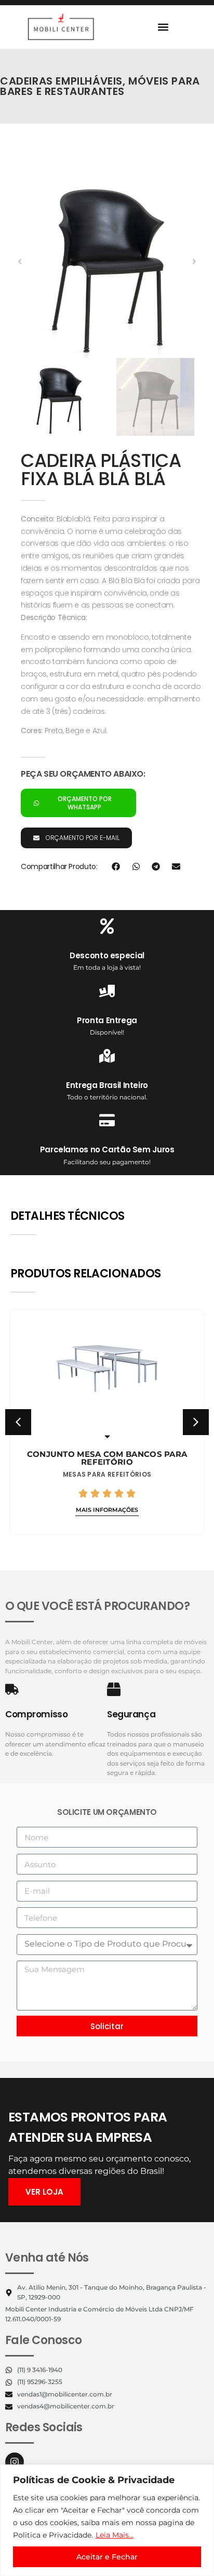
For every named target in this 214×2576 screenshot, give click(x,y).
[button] (163, 27)
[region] (107, 2520)
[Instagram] (15, 2462)
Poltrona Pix (108, 1457)
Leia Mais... (115, 2535)
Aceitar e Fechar (107, 2557)
